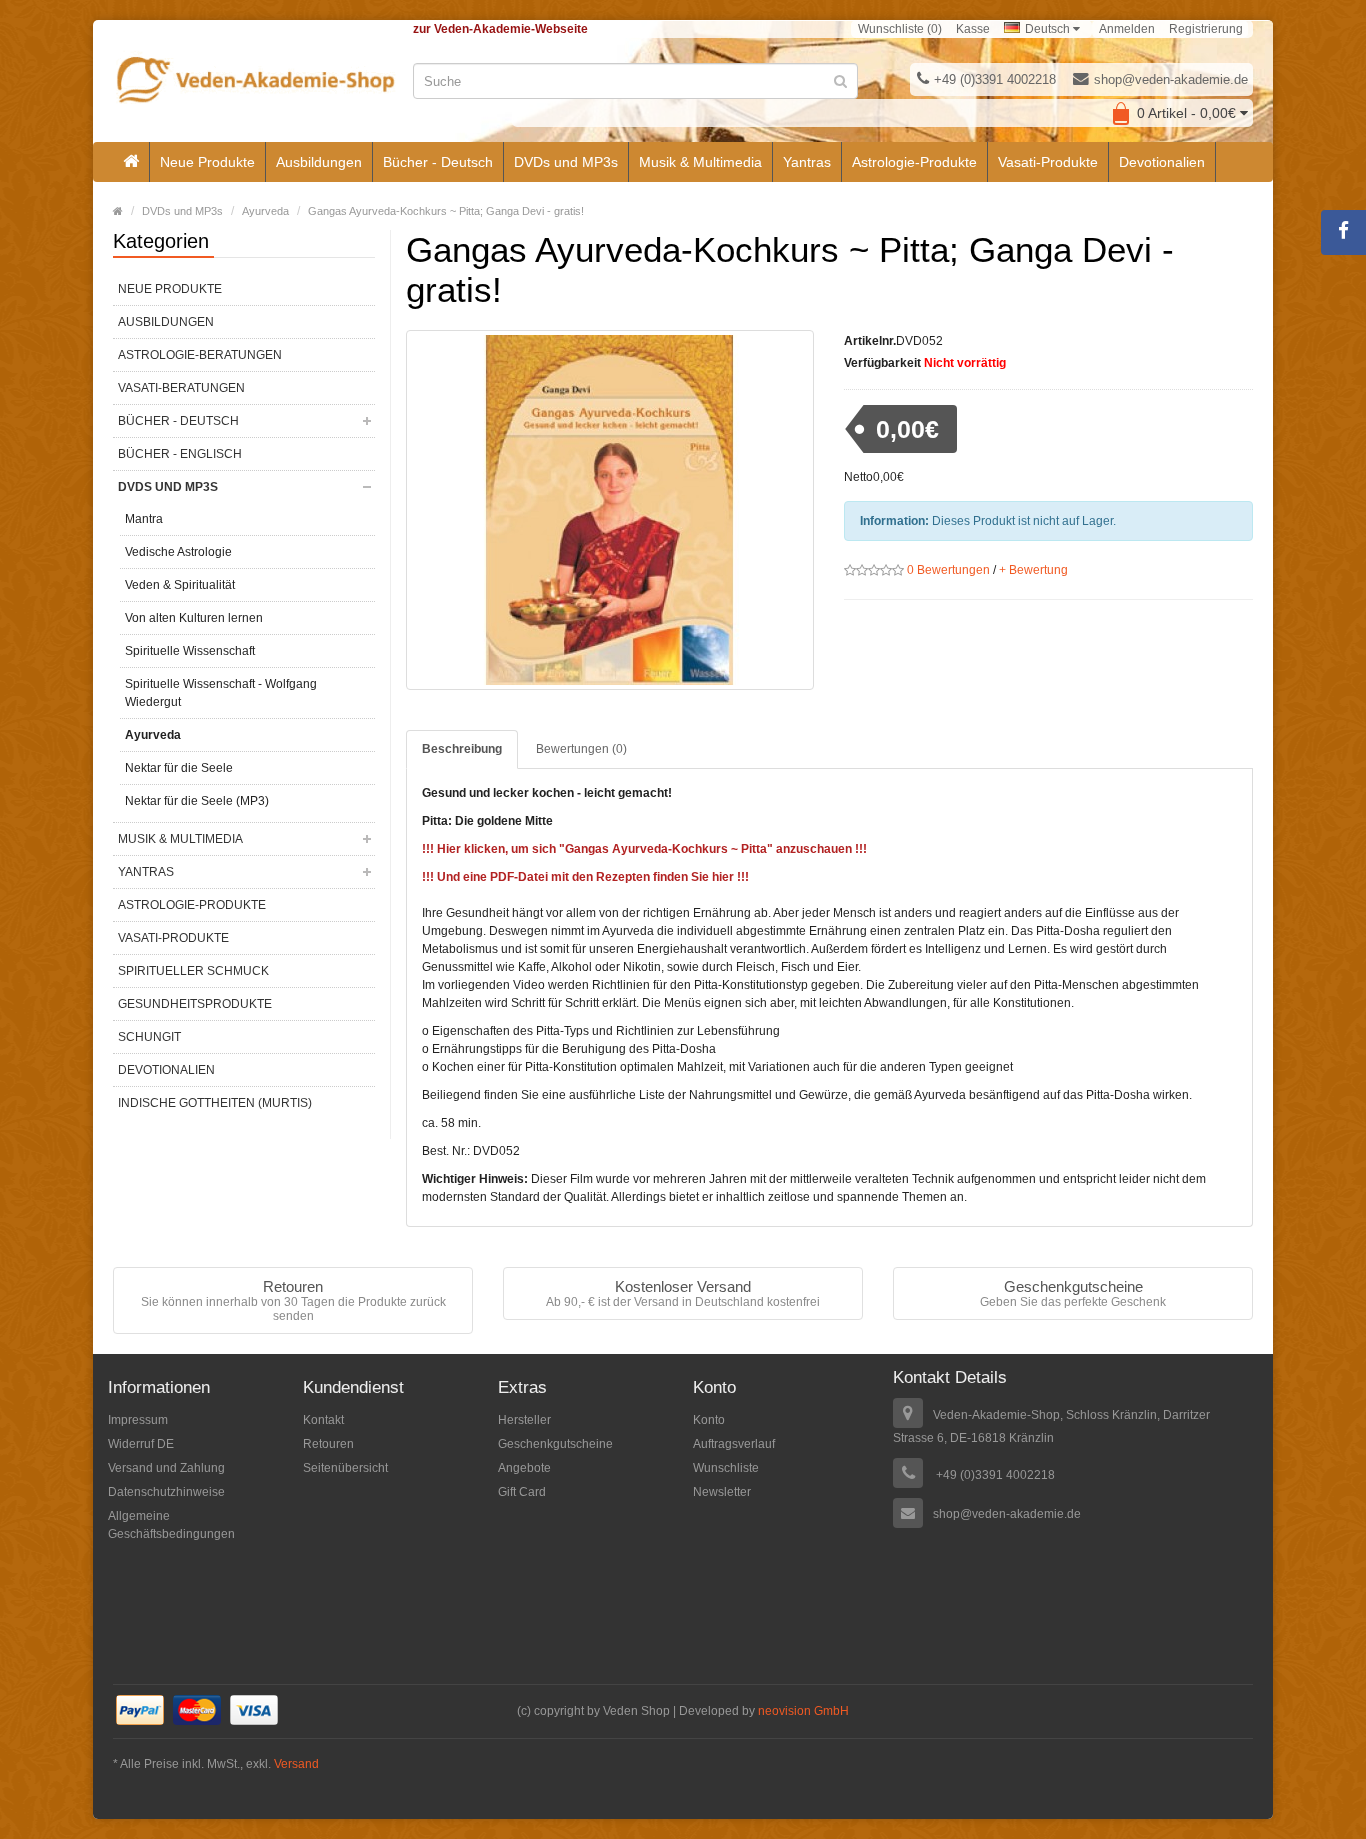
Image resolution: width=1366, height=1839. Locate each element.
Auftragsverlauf (734, 1444)
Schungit (149, 1037)
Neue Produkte (207, 162)
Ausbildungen (319, 162)
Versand (296, 1764)
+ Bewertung (1033, 570)
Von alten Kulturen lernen (194, 618)
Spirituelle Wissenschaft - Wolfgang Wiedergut (221, 693)
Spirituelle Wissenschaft (190, 651)
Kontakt (323, 1420)
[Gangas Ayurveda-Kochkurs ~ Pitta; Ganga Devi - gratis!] (610, 510)
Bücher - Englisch (180, 454)
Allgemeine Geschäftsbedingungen (171, 1525)
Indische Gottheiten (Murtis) (215, 1103)
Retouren (328, 1444)
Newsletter (722, 1492)
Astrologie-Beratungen (200, 355)
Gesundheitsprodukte (195, 1004)
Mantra (144, 519)
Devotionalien (1162, 162)
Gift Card (522, 1492)
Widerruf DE (141, 1444)
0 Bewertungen (948, 570)
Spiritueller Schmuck (193, 971)
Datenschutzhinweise (166, 1492)
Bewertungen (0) (581, 749)
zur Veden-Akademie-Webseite (500, 29)
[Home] (118, 211)
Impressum (138, 1420)
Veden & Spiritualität (180, 585)
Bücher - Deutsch (438, 162)
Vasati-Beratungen (181, 388)
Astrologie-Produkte (914, 162)
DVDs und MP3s (566, 162)
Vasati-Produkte (1048, 162)
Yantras (807, 162)
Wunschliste (726, 1468)
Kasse (973, 29)
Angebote (524, 1468)
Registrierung (1206, 29)
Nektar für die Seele (179, 768)
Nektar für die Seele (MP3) (197, 801)
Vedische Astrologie (178, 552)
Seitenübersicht (345, 1468)
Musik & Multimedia (700, 162)
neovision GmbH (803, 1711)
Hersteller (524, 1420)
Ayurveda (265, 211)
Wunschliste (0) (900, 29)
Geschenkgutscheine (555, 1444)
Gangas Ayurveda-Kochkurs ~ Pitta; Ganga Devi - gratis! (446, 211)
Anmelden (1127, 29)
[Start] (131, 162)
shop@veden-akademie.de (1171, 79)
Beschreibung (462, 749)
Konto (709, 1420)
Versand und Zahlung (166, 1468)
